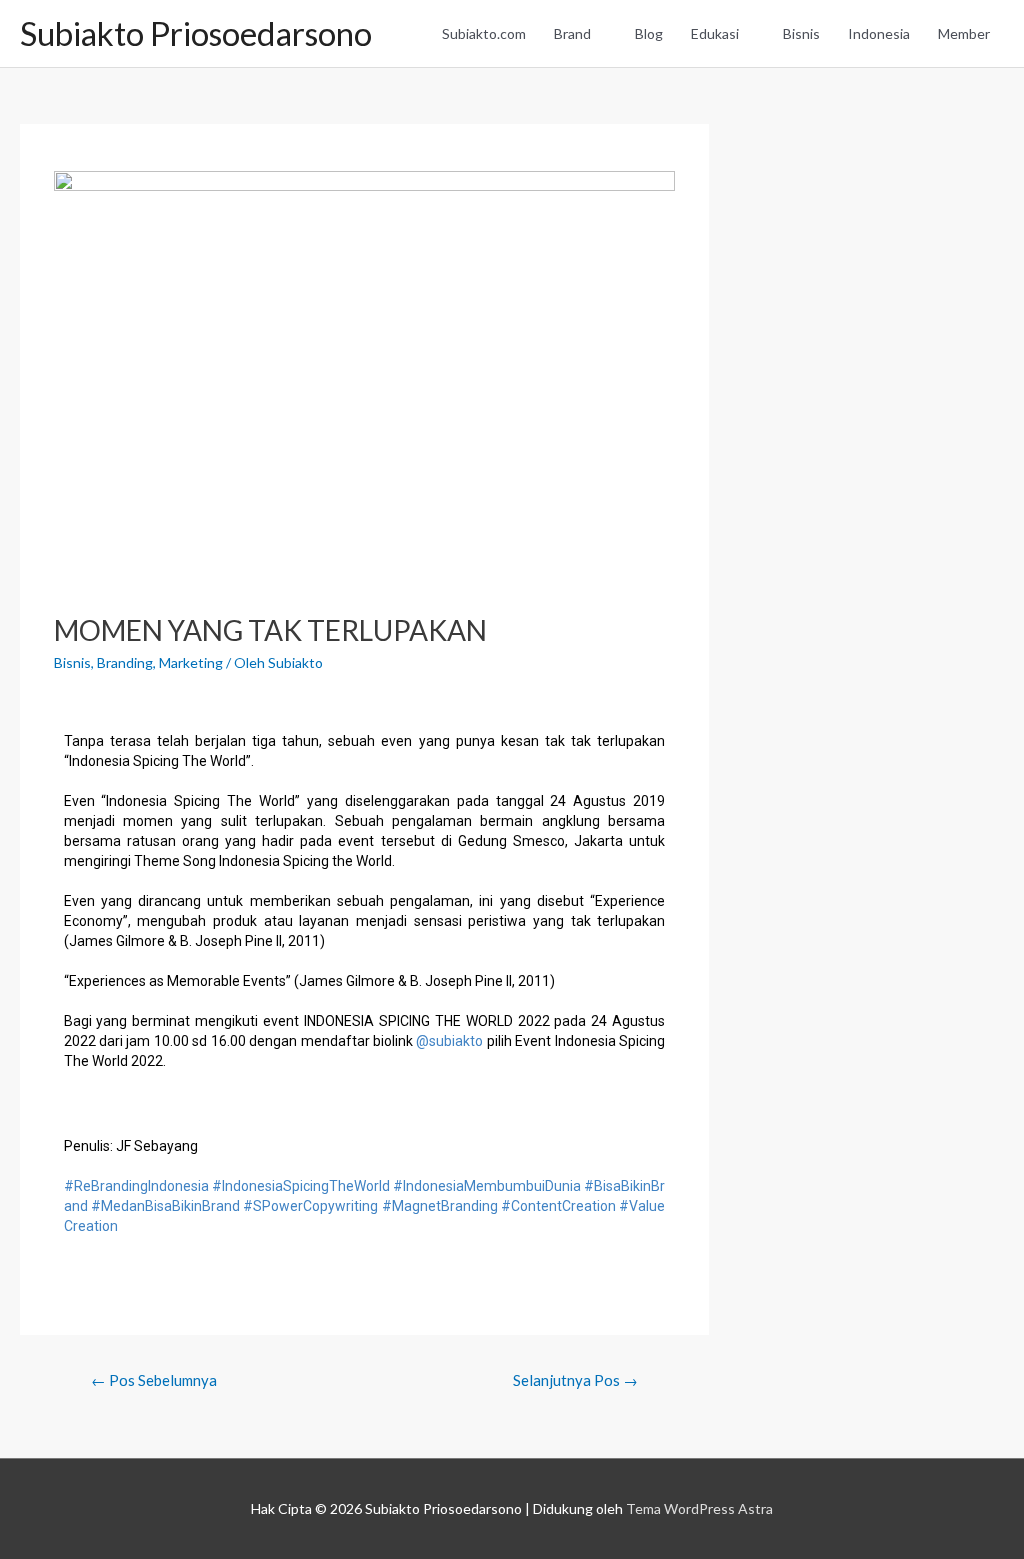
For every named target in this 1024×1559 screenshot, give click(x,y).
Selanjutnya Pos (575, 1380)
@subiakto (449, 1041)
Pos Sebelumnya (154, 1380)
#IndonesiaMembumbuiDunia (487, 1186)
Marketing (191, 662)
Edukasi (715, 33)
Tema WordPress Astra (699, 1508)
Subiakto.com (484, 33)
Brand (572, 33)
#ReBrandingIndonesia (136, 1186)
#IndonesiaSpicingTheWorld (301, 1186)
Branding (125, 662)
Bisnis (801, 33)
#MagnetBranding (440, 1206)
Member (964, 33)
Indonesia (879, 33)
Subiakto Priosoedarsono (196, 33)
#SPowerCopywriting (310, 1206)
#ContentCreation (558, 1206)
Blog (649, 33)
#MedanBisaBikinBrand (165, 1206)
